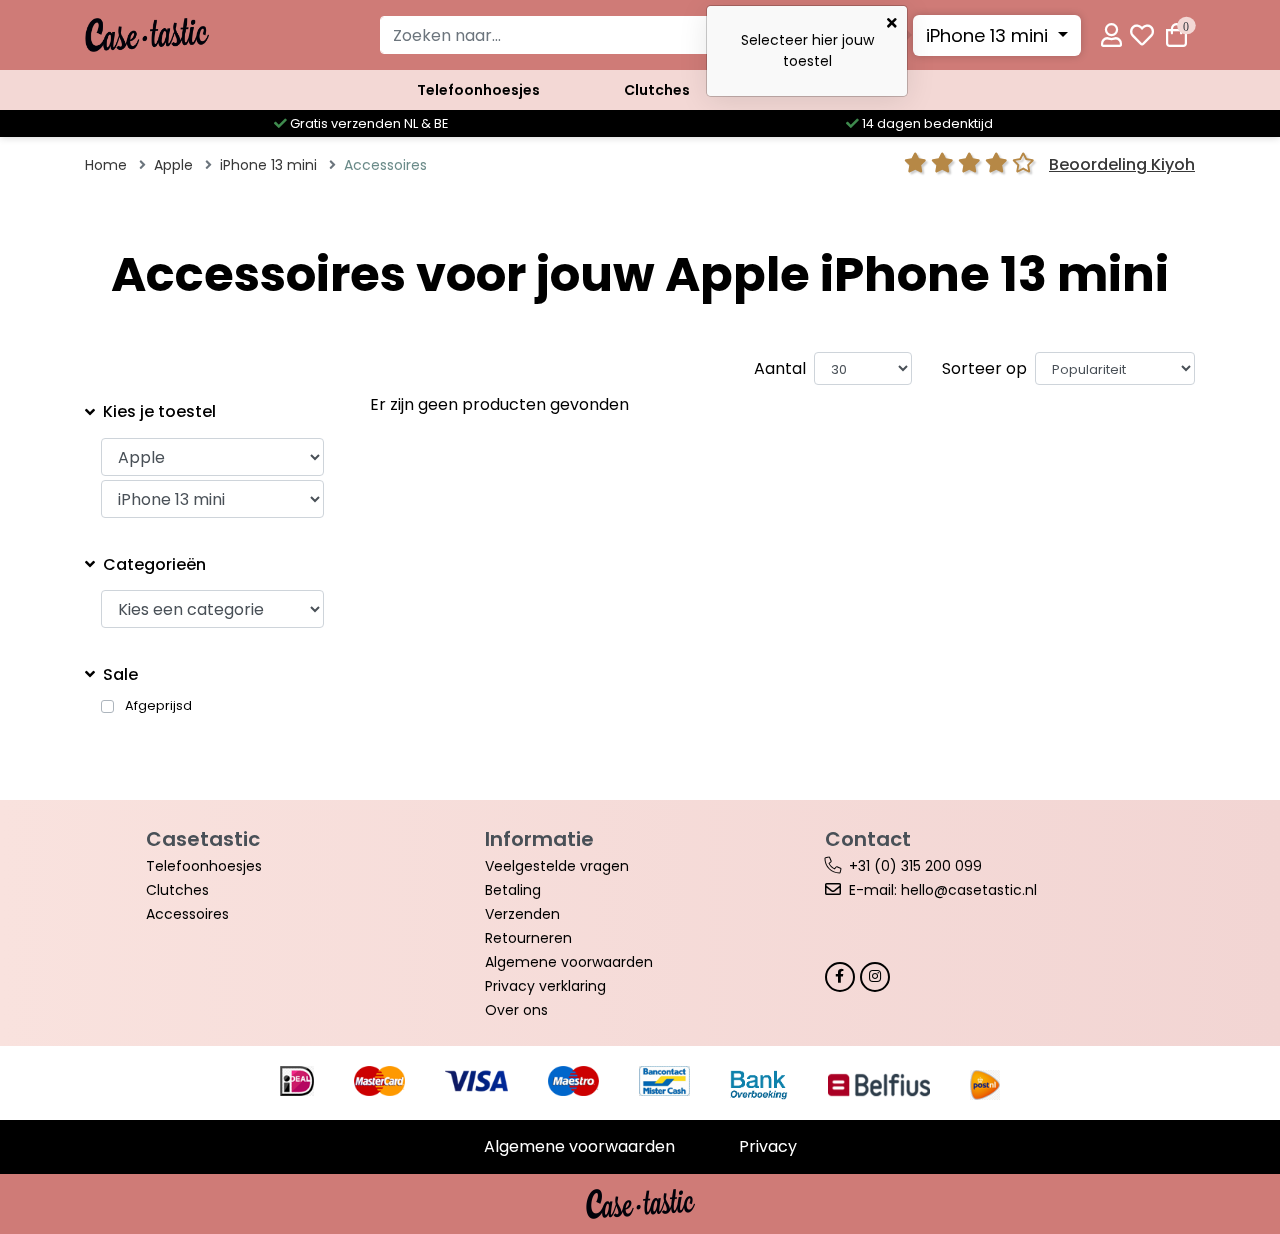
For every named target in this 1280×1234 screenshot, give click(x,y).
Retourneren (528, 938)
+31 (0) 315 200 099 (915, 866)
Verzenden (522, 914)
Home (106, 165)
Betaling (513, 890)
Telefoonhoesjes (478, 90)
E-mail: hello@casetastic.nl (943, 890)
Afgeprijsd (158, 706)
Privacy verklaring (545, 986)
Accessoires (187, 914)
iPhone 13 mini (989, 35)
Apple (173, 165)
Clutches (657, 90)
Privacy (768, 1146)
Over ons (516, 1010)
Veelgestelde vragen (557, 866)
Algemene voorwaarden (569, 962)
